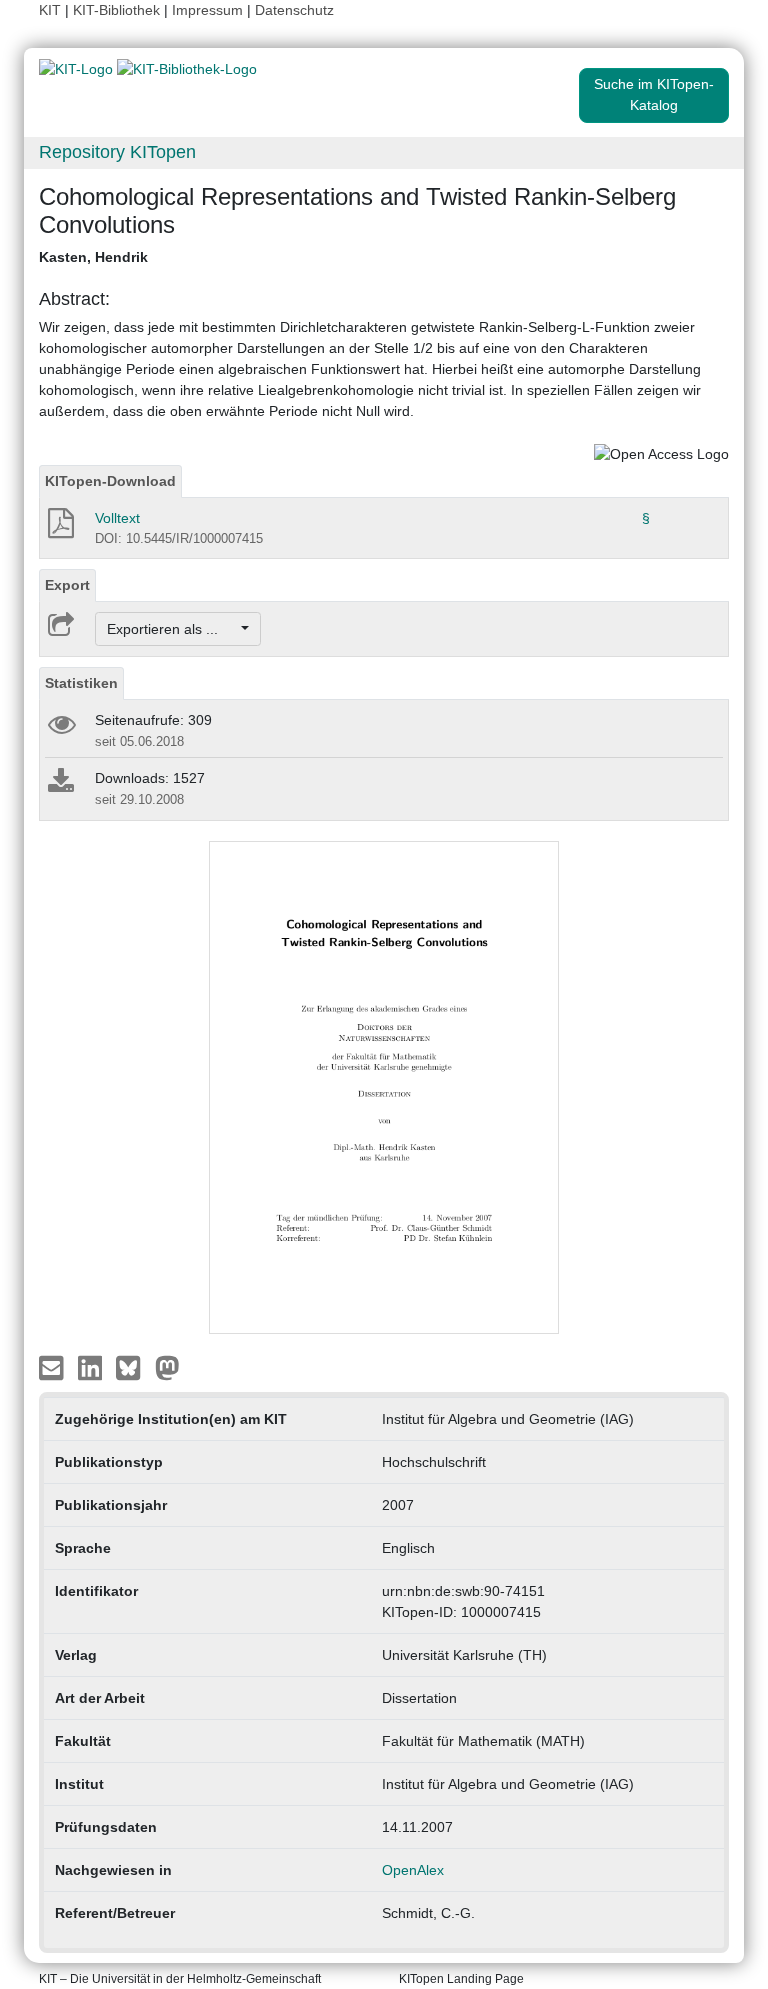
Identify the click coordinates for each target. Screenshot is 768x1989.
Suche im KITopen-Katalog (654, 94)
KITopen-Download (110, 481)
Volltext (117, 518)
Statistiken (81, 683)
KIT (50, 10)
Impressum (207, 10)
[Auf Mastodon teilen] (167, 1367)
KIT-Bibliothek (118, 10)
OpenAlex (413, 1870)
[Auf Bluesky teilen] (133, 1367)
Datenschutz (294, 10)
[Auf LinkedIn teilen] (92, 1367)
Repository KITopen (117, 152)
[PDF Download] (59, 529)
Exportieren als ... (172, 629)
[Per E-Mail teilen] (53, 1367)
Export (67, 585)
